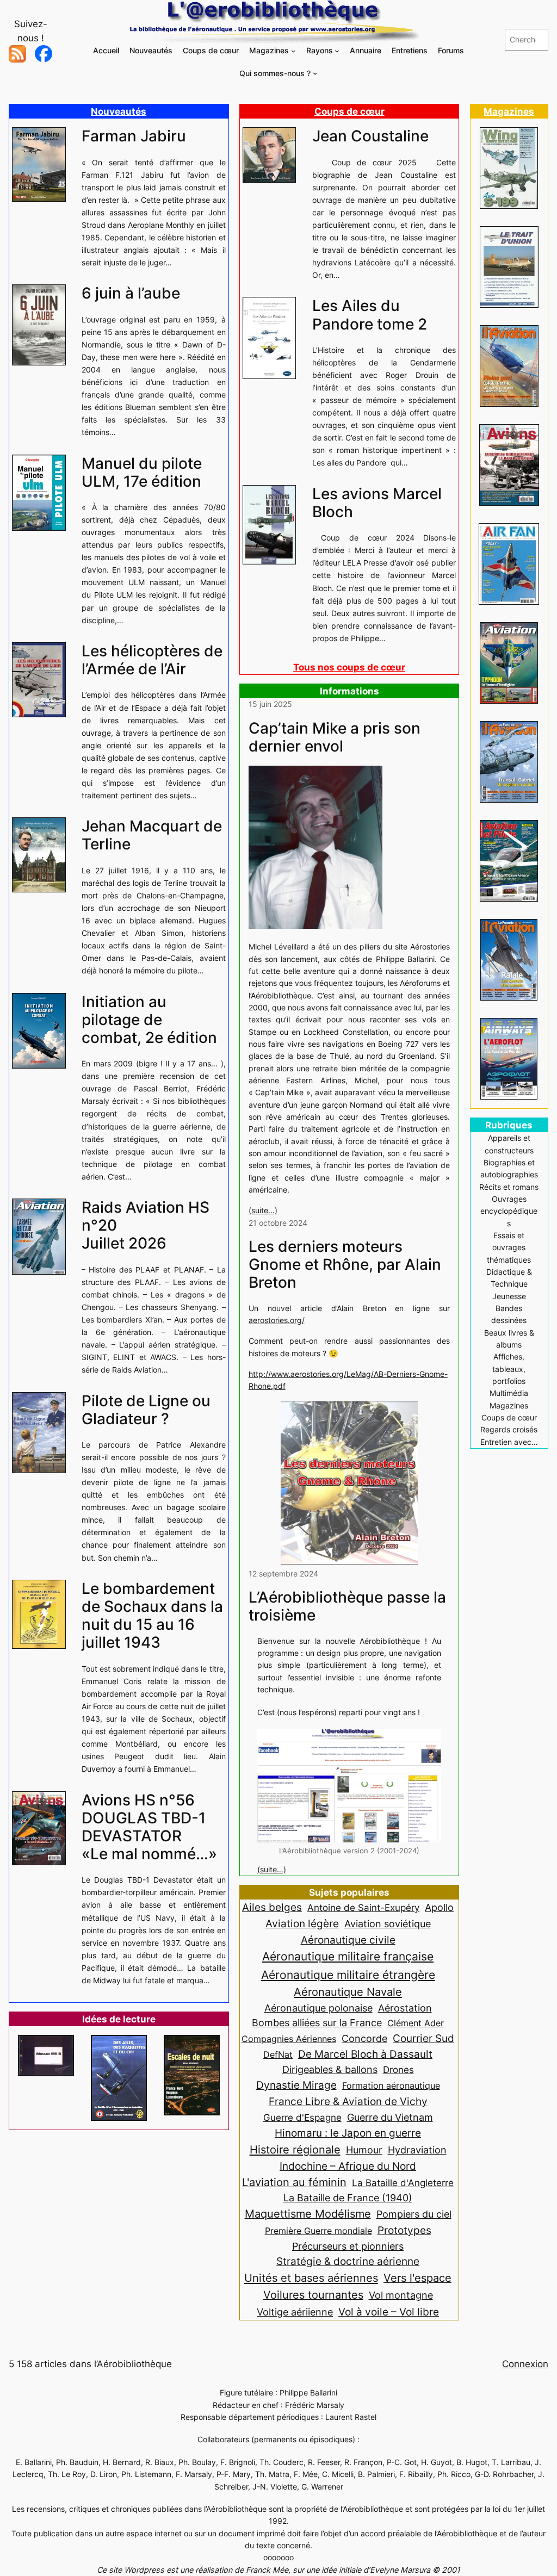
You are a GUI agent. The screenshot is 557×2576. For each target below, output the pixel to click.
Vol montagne (401, 2295)
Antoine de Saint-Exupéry (363, 1907)
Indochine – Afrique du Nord (348, 2166)
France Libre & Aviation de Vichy (348, 2101)
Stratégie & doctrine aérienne (348, 2261)
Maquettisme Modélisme (308, 2214)
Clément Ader (416, 2023)
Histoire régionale (295, 2149)
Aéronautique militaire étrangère (348, 1975)
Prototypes (404, 2230)
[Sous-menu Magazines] (293, 51)
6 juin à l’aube (131, 293)
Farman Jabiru (134, 136)
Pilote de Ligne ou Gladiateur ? (146, 1410)
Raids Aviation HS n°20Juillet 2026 (146, 1225)
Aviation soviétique (388, 1923)
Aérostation (405, 2008)
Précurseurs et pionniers (348, 2246)
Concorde (364, 2038)
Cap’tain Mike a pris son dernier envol (335, 737)
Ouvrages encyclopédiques (509, 1211)
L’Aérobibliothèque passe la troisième (347, 1606)
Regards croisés (509, 1429)
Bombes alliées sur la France (317, 2023)
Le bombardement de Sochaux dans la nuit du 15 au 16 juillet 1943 (152, 1616)
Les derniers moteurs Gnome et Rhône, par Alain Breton (345, 1265)
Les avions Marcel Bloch (377, 503)
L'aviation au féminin (294, 2182)
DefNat (278, 2054)
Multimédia (509, 1393)
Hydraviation (417, 2150)
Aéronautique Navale (348, 1992)
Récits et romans (509, 1187)
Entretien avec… (509, 1442)
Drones (398, 2070)
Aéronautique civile (348, 1940)
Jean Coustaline (370, 136)
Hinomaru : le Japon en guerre (348, 2133)
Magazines (509, 111)
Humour (364, 2150)
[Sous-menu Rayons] (337, 51)
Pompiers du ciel (414, 2214)
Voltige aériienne (295, 2312)
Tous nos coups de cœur (349, 667)
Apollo (439, 1907)
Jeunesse (509, 1296)
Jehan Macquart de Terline (152, 835)
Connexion (525, 2364)
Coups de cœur (349, 111)
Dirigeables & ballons (330, 2069)
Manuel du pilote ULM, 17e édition (142, 473)
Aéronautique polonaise (318, 2008)
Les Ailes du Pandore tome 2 (370, 315)
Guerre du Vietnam (390, 2117)
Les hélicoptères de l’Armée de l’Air (152, 660)
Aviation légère (302, 1923)
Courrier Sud (423, 2038)
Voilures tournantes (313, 2295)
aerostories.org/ (277, 1320)
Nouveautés (119, 111)
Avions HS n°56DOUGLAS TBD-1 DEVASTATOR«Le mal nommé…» (149, 1827)
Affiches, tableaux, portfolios (509, 1369)
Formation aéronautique (391, 2085)
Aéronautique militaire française (348, 1956)
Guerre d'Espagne (302, 2117)
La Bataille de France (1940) (348, 2198)
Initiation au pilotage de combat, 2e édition (149, 1020)
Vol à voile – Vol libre (389, 2312)
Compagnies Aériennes (289, 2039)
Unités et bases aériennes (311, 2278)
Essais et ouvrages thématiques (509, 1247)
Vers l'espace (417, 2278)
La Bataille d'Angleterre (403, 2183)
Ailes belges (272, 1907)
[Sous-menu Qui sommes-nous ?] (315, 73)
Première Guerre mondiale (318, 2231)
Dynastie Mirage (296, 2085)
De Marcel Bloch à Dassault (365, 2054)
